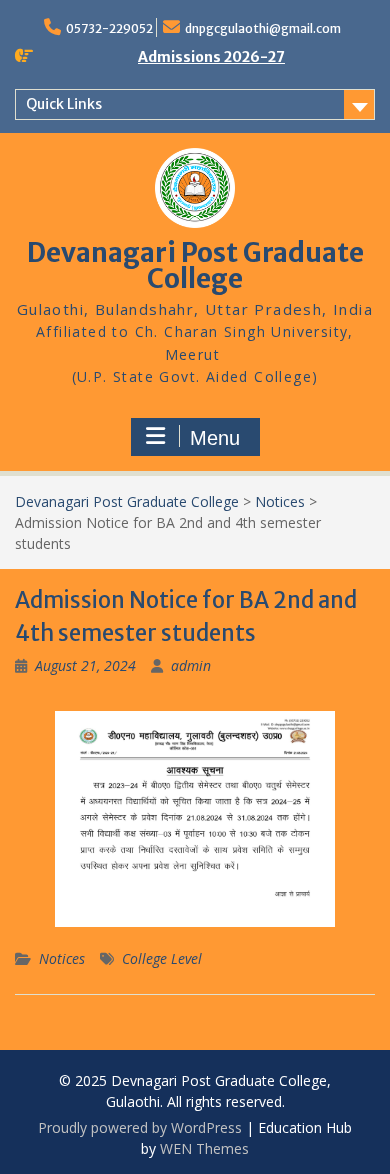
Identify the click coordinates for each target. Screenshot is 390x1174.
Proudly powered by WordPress (140, 1127)
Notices (62, 958)
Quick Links (64, 104)
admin (191, 665)
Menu (215, 438)
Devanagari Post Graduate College (195, 265)
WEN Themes (204, 1148)
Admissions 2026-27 (211, 57)
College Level (162, 958)
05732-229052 (109, 28)
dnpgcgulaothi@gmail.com (263, 28)
